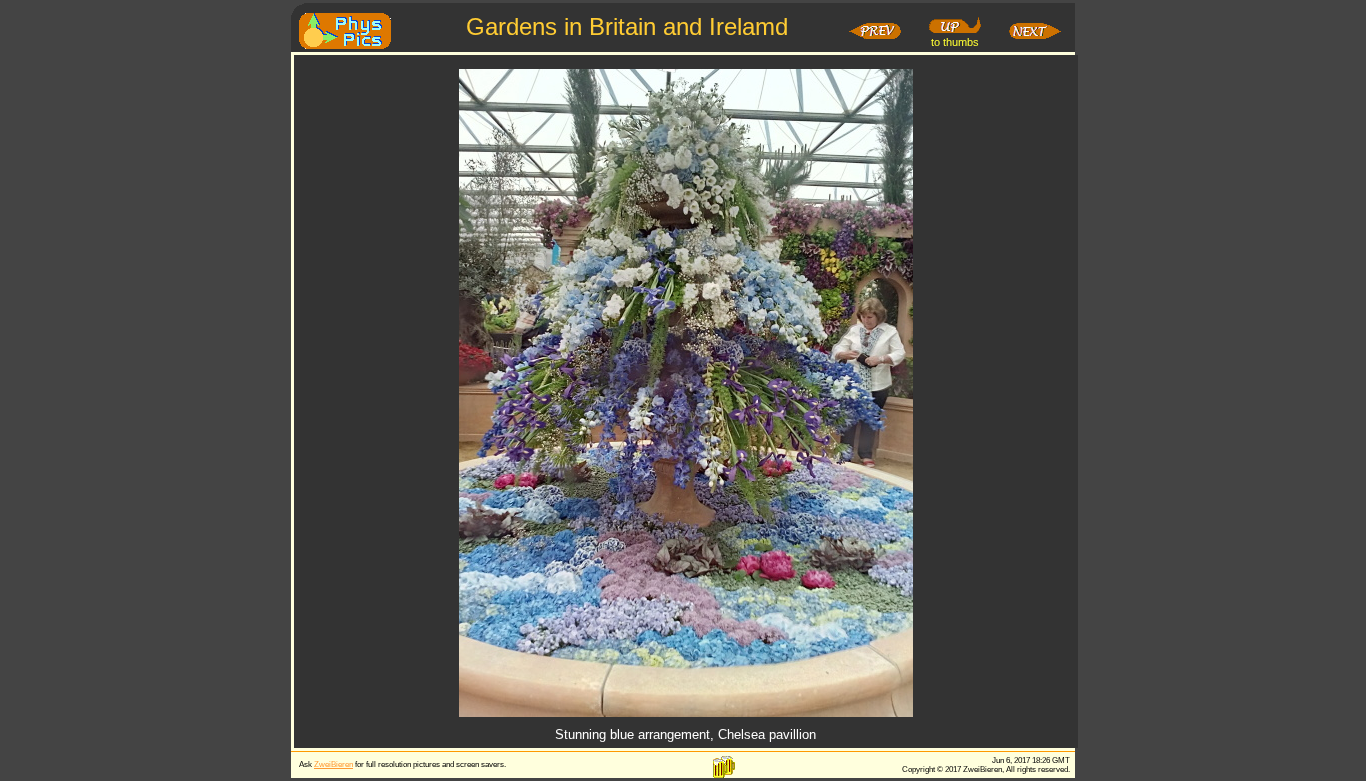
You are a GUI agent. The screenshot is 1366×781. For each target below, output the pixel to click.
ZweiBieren (333, 764)
